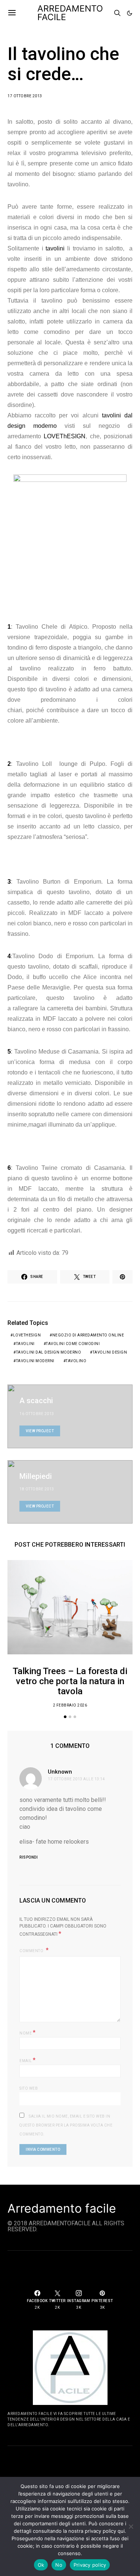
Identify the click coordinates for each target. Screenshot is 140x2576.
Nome (27, 2032)
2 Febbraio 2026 (70, 1705)
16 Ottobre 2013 (37, 1414)
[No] (131, 2526)
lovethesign (27, 1335)
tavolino (76, 1361)
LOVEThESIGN (65, 436)
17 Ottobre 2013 (25, 96)
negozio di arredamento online (88, 1335)
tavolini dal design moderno (49, 1352)
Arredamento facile (62, 2209)
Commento (32, 1951)
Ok (41, 2565)
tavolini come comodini (73, 1344)
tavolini (55, 248)
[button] (130, 13)
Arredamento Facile (70, 13)
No (59, 2565)
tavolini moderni (35, 1361)
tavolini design (110, 1352)
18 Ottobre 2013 (37, 1489)
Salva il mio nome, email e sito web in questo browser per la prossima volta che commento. (66, 2125)
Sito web (29, 2088)
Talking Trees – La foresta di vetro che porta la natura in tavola (70, 1681)
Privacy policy (90, 2565)
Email (28, 2060)
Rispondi (29, 1857)
